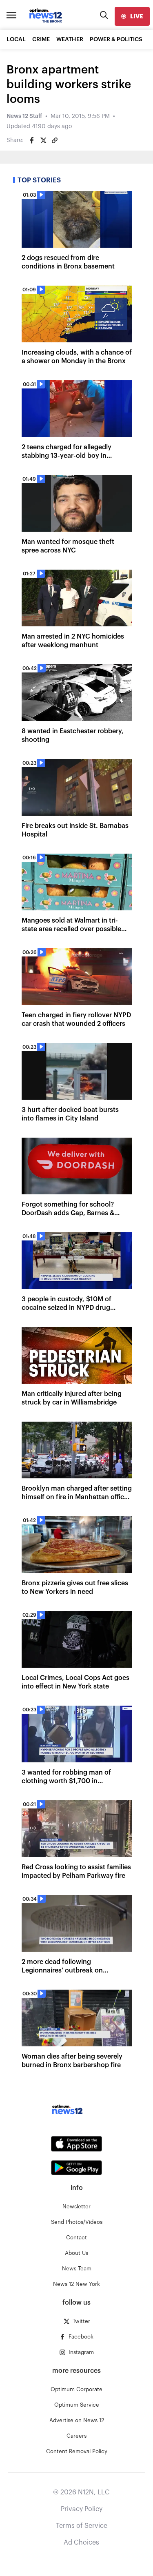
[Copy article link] (55, 140)
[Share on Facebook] (32, 140)
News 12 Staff (24, 116)
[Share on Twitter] (43, 140)
